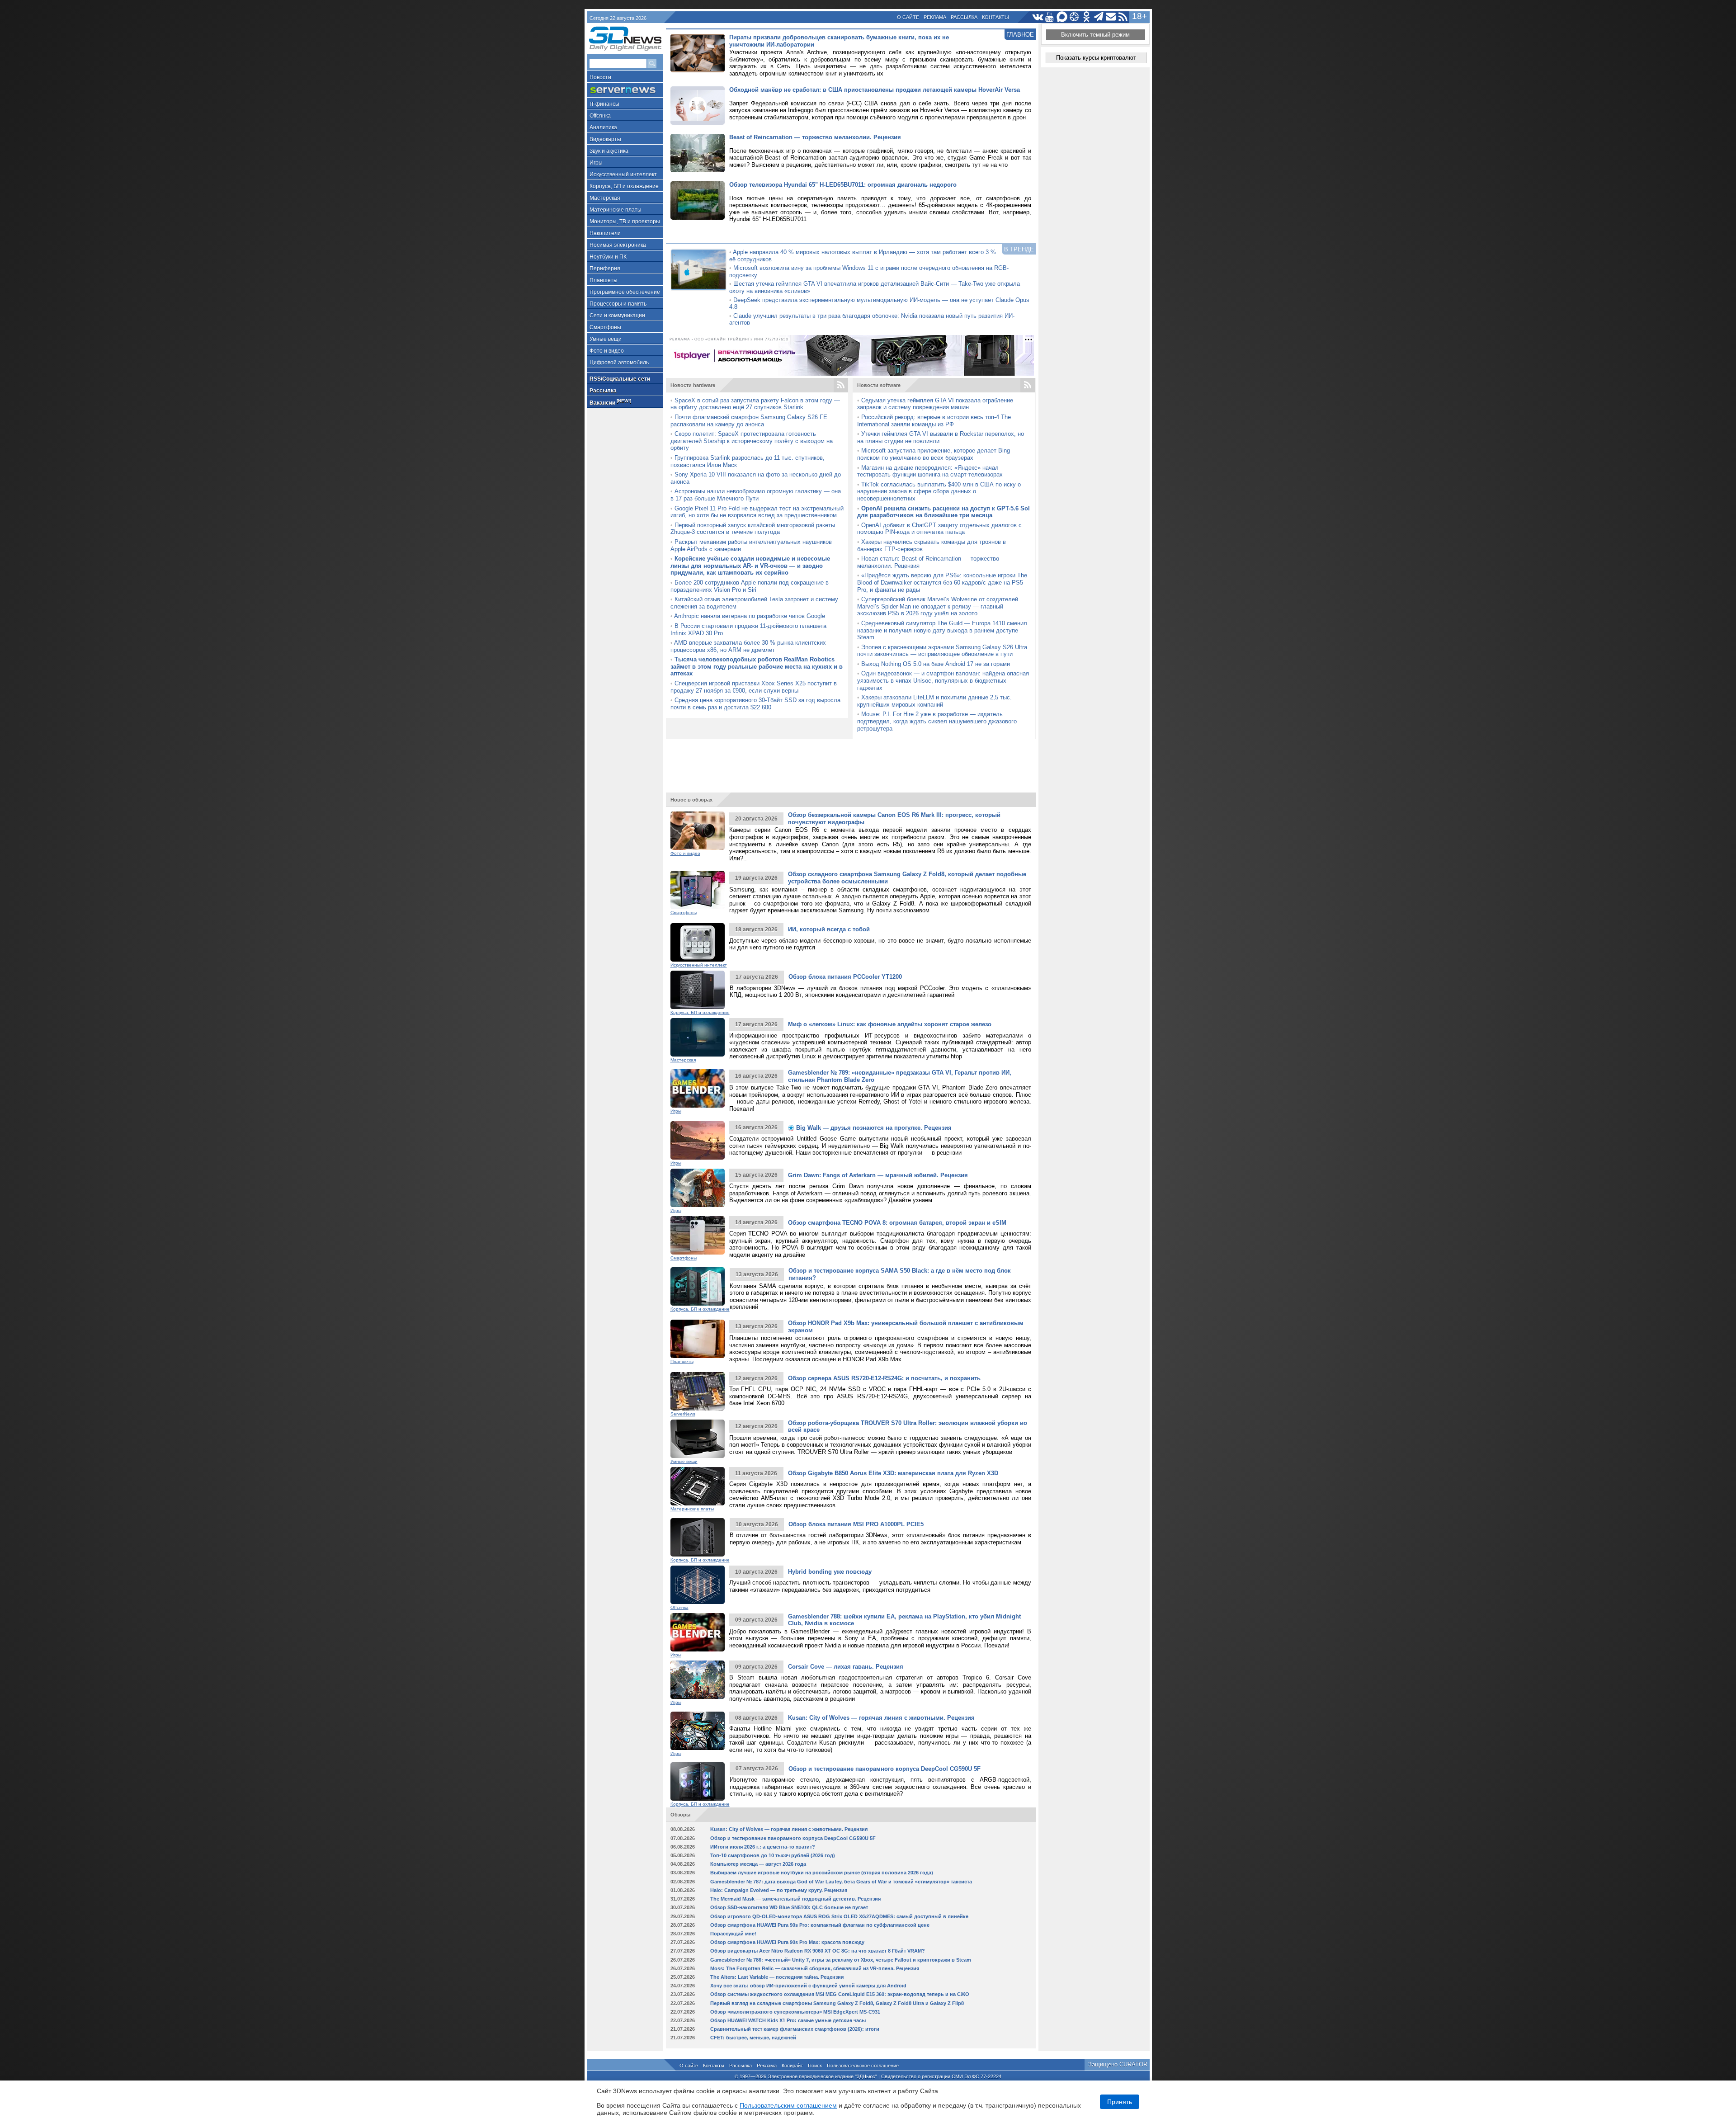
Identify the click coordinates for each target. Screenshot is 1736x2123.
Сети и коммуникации (617, 316)
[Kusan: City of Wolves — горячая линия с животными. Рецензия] (698, 1731)
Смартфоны (605, 327)
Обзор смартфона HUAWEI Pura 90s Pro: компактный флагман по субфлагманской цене (820, 1925)
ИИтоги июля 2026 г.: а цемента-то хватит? (763, 1847)
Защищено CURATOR (1118, 2064)
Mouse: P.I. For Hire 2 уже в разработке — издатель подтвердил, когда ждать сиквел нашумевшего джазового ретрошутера (937, 721)
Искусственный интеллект (623, 175)
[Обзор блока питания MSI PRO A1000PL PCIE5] (698, 1537)
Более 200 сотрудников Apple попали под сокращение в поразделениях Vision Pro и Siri (750, 586)
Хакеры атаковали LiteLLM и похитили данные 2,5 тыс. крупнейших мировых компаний (934, 701)
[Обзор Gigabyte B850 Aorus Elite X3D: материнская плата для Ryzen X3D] (698, 1486)
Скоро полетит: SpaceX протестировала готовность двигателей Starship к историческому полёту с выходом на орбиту (752, 441)
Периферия (605, 269)
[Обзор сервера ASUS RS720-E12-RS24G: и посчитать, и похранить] (698, 1391)
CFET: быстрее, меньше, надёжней (753, 2038)
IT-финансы (604, 104)
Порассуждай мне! (733, 1934)
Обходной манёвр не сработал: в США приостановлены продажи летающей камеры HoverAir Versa (875, 90)
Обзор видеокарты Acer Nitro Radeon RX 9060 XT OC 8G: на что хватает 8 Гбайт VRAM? (818, 1951)
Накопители (605, 233)
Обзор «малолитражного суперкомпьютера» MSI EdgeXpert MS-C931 (795, 2012)
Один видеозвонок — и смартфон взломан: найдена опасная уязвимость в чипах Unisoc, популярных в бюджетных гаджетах (943, 680)
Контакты (995, 17)
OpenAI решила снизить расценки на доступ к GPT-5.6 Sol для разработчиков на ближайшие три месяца (943, 512)
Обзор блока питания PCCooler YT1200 (845, 977)
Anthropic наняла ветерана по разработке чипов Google (750, 616)
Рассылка (964, 17)
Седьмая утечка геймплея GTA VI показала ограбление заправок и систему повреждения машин (935, 404)
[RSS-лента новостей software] (1028, 385)
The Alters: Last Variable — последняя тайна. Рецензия (777, 1977)
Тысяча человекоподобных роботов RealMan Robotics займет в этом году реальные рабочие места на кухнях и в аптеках (757, 666)
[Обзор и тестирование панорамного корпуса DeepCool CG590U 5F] (698, 1781)
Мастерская (605, 198)
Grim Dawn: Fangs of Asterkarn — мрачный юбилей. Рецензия (878, 1175)
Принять (1120, 2102)
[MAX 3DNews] (1062, 17)
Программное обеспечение (625, 292)
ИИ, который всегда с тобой (829, 929)
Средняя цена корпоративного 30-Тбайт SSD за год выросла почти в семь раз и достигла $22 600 (755, 704)
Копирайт (792, 2066)
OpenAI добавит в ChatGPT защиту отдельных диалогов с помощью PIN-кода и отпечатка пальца (939, 529)
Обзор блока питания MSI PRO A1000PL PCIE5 (856, 1524)
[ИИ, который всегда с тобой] (698, 942)
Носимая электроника (618, 245)
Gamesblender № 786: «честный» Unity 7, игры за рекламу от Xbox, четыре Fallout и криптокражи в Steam (841, 1960)
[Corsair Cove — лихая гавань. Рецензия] (698, 1680)
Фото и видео (607, 351)
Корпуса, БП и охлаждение (624, 186)
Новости (600, 77)
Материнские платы (616, 210)
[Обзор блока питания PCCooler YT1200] (698, 990)
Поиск (815, 2066)
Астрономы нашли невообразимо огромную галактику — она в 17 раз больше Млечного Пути (756, 495)
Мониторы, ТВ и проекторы (625, 222)
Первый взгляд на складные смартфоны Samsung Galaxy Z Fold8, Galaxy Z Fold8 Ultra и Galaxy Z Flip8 (837, 2003)
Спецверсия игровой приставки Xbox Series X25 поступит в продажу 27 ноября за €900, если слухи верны (754, 687)
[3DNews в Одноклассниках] (1087, 17)
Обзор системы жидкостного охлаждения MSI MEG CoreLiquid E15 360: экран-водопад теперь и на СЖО (840, 1994)
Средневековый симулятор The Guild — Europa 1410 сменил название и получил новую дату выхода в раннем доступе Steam (942, 630)
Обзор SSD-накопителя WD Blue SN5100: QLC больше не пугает (789, 1907)
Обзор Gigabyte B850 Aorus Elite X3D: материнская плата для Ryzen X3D (893, 1473)
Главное (1020, 35)
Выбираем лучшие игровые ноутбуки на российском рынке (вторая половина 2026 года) (822, 1873)
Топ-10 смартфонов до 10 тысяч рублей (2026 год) (773, 1855)
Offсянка (600, 116)
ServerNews (683, 1414)
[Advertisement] (851, 762)
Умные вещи (606, 339)
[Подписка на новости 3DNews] (1111, 17)
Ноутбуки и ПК (608, 257)
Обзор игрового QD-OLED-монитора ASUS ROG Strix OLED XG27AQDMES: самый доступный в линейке (839, 1916)
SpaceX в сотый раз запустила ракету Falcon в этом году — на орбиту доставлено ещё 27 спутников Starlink (755, 404)
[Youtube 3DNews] (1050, 17)
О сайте (908, 17)
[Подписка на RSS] (1123, 17)
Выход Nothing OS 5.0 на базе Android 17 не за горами (936, 664)
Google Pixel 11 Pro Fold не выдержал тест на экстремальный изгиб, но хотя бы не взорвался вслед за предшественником (757, 512)
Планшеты (604, 280)
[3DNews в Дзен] (1074, 17)
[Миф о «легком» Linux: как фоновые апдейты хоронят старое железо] (698, 1037)
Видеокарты (605, 139)
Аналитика (603, 127)
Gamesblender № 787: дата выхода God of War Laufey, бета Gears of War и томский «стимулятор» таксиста (841, 1882)
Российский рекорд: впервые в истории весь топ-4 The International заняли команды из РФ (934, 421)
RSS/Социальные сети (620, 379)
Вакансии (610, 402)
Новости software (879, 385)
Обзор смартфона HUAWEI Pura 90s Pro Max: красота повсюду (787, 1942)
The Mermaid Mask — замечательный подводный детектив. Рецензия (795, 1899)
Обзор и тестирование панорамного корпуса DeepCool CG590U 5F (885, 1769)
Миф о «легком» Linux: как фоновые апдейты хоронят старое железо (890, 1024)
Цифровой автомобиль (619, 363)
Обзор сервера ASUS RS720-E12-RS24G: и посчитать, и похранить (884, 1378)
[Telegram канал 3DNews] (1099, 17)
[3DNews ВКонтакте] (1038, 17)
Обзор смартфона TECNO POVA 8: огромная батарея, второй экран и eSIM (897, 1223)
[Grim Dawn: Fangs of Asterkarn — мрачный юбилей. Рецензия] (698, 1188)
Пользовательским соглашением (788, 2105)
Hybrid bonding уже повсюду (830, 1572)
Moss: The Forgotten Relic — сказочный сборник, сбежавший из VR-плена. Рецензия (815, 1968)
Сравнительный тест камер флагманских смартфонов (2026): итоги (795, 2029)
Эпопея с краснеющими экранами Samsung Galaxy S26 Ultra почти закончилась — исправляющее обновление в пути (942, 651)
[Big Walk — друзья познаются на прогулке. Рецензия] (698, 1140)
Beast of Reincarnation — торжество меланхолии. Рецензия (815, 137)
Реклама (935, 17)
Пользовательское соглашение (863, 2066)
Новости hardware (693, 385)
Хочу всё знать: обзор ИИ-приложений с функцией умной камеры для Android (808, 1986)
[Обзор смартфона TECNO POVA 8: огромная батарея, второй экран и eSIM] (698, 1235)
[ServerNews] (625, 90)
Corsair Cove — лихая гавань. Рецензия (846, 1667)
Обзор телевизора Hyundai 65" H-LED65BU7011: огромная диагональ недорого (843, 185)
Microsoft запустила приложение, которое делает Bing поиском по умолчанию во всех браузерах (934, 454)
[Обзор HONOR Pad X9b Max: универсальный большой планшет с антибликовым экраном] (698, 1339)
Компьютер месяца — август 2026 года (758, 1864)
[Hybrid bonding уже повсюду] (698, 1585)
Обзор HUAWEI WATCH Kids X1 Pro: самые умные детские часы (788, 2020)
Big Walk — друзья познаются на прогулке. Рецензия (873, 1128)
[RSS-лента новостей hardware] (841, 385)
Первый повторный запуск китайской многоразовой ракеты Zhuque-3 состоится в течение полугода (753, 529)
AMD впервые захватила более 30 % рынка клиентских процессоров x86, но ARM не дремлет (748, 646)
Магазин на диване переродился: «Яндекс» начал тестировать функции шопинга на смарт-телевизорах (930, 471)
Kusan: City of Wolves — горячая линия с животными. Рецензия (881, 1718)
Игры (596, 163)
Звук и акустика (609, 151)
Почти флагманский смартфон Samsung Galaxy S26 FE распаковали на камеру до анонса (749, 421)
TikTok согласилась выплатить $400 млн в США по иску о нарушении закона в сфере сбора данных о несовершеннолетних (939, 491)
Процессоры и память (618, 304)
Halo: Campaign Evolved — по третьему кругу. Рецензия (779, 1890)
